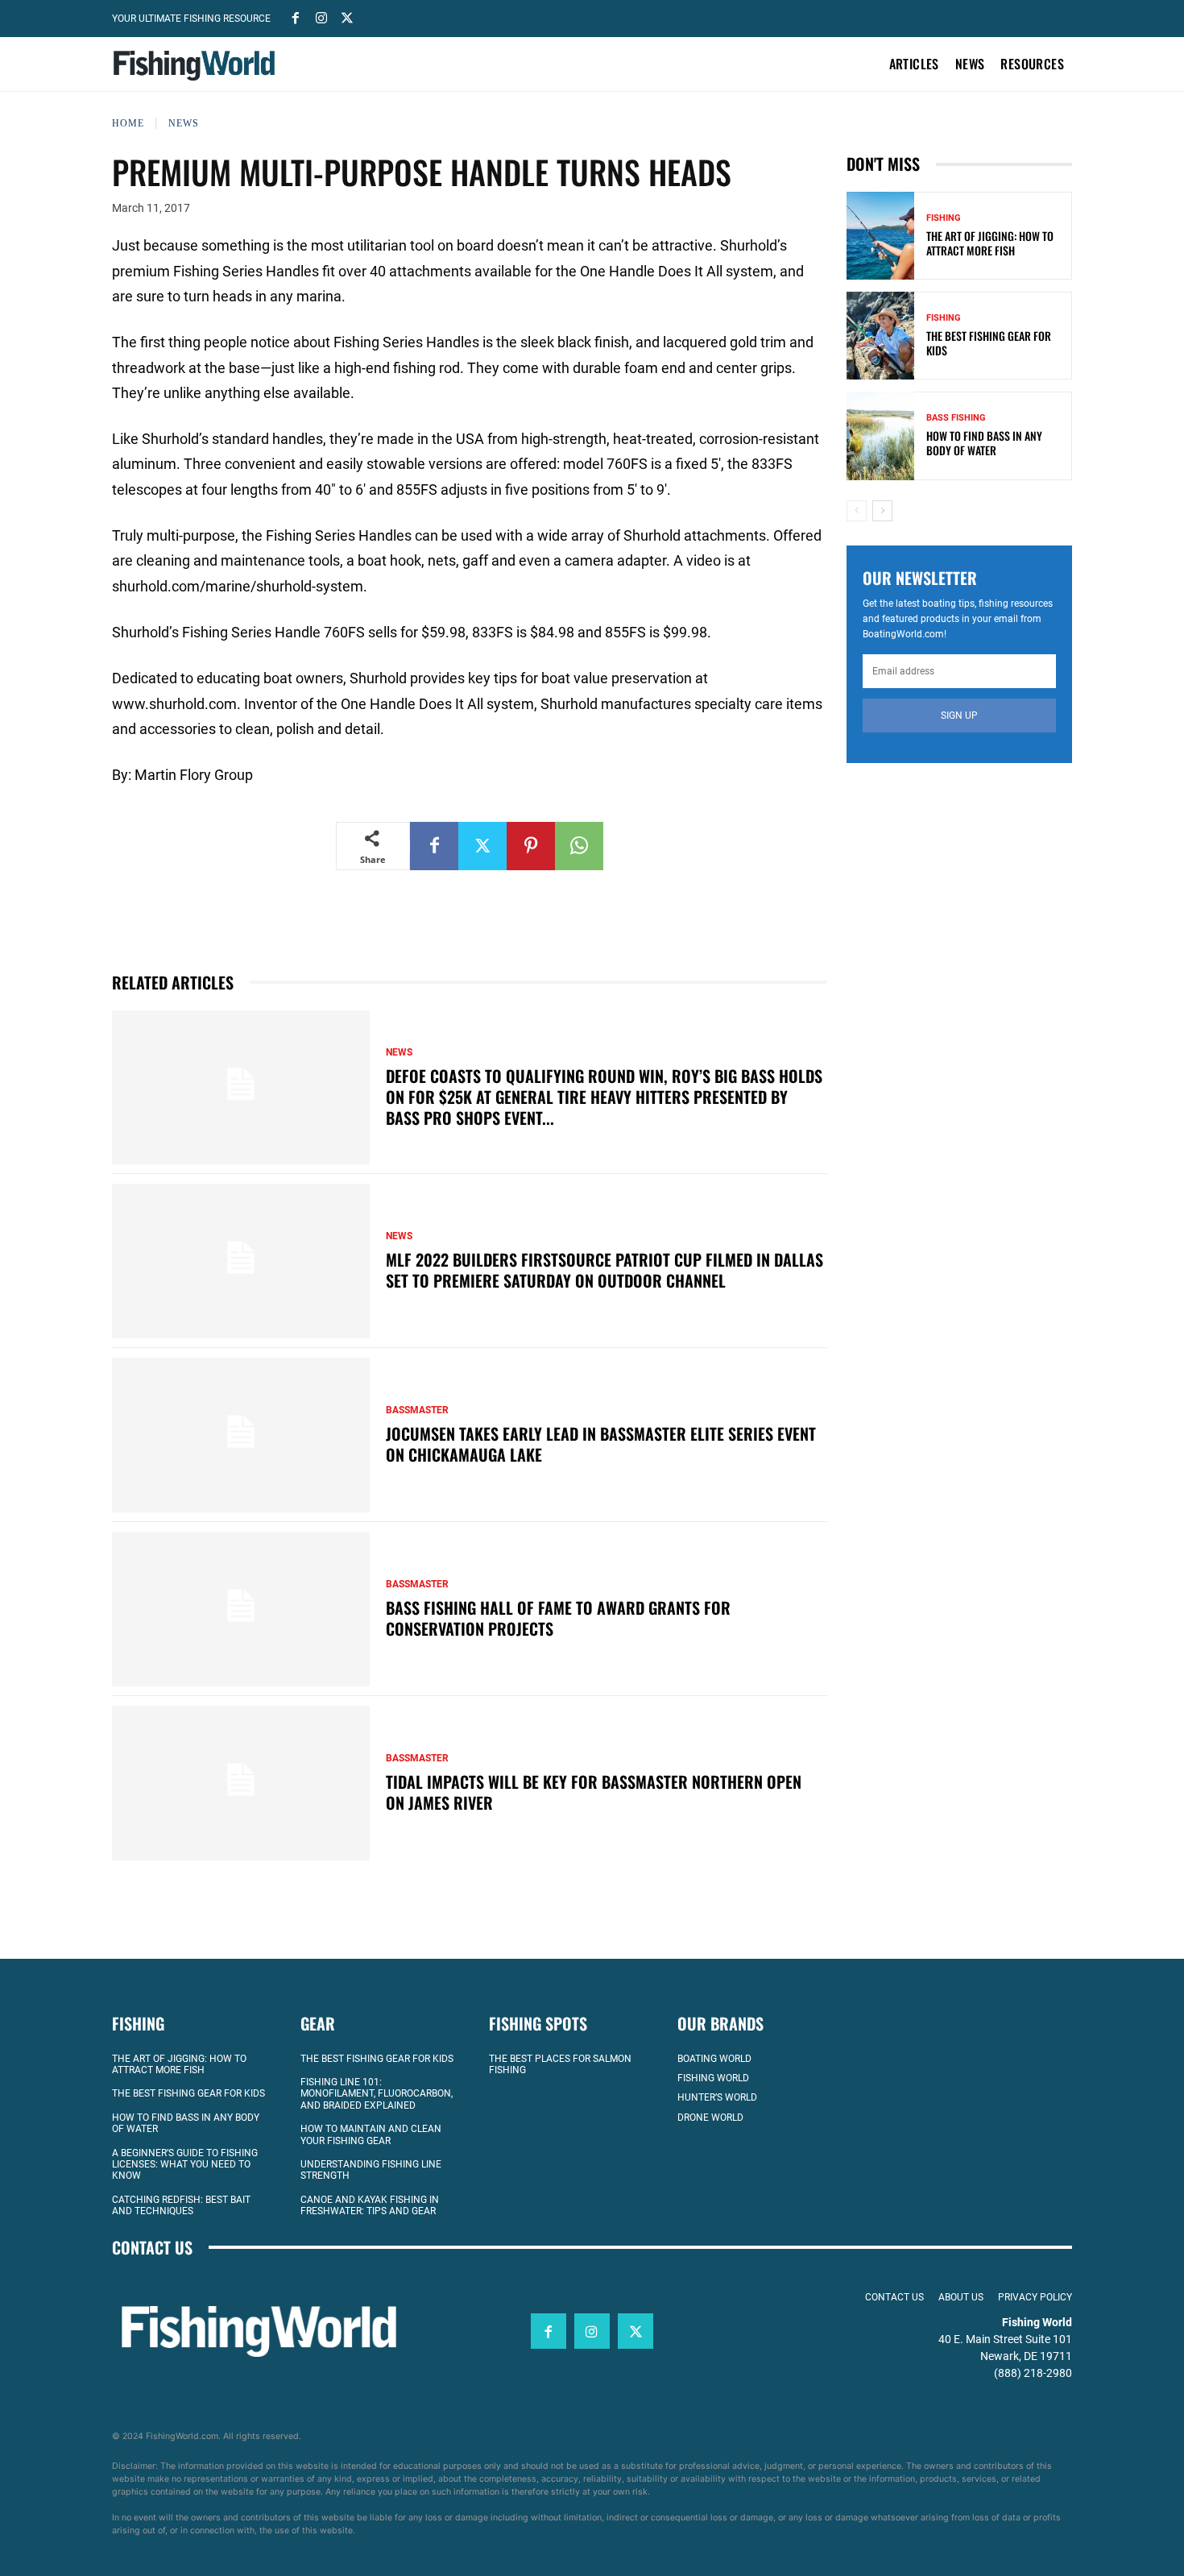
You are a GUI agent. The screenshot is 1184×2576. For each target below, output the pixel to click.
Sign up (959, 716)
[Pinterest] (531, 846)
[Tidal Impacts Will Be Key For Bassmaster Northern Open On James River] (241, 1783)
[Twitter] (347, 17)
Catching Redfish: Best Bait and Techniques (181, 2205)
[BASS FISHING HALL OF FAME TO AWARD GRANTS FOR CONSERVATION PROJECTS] (241, 1609)
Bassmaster (417, 1410)
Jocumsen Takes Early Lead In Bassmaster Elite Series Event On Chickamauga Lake (601, 1444)
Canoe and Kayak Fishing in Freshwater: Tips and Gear (370, 2205)
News (184, 123)
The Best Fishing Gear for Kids (989, 343)
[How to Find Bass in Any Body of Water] (880, 436)
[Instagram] (321, 17)
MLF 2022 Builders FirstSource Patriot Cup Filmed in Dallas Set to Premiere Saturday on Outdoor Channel (604, 1270)
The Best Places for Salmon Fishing (560, 2064)
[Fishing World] (198, 66)
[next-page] (882, 511)
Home (128, 123)
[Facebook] (296, 17)
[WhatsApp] (579, 846)
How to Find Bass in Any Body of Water (984, 443)
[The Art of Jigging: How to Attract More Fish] (880, 236)
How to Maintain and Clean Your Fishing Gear (371, 2134)
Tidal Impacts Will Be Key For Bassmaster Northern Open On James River (594, 1792)
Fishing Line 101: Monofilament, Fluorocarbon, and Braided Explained (377, 2094)
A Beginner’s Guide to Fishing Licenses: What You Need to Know (185, 2165)
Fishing (944, 218)
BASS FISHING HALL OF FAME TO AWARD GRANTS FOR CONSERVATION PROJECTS (558, 1618)
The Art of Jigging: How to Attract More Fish (990, 243)
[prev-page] (857, 511)
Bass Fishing (956, 418)
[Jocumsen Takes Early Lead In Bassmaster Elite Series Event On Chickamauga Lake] (241, 1435)
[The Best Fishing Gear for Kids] (880, 336)
